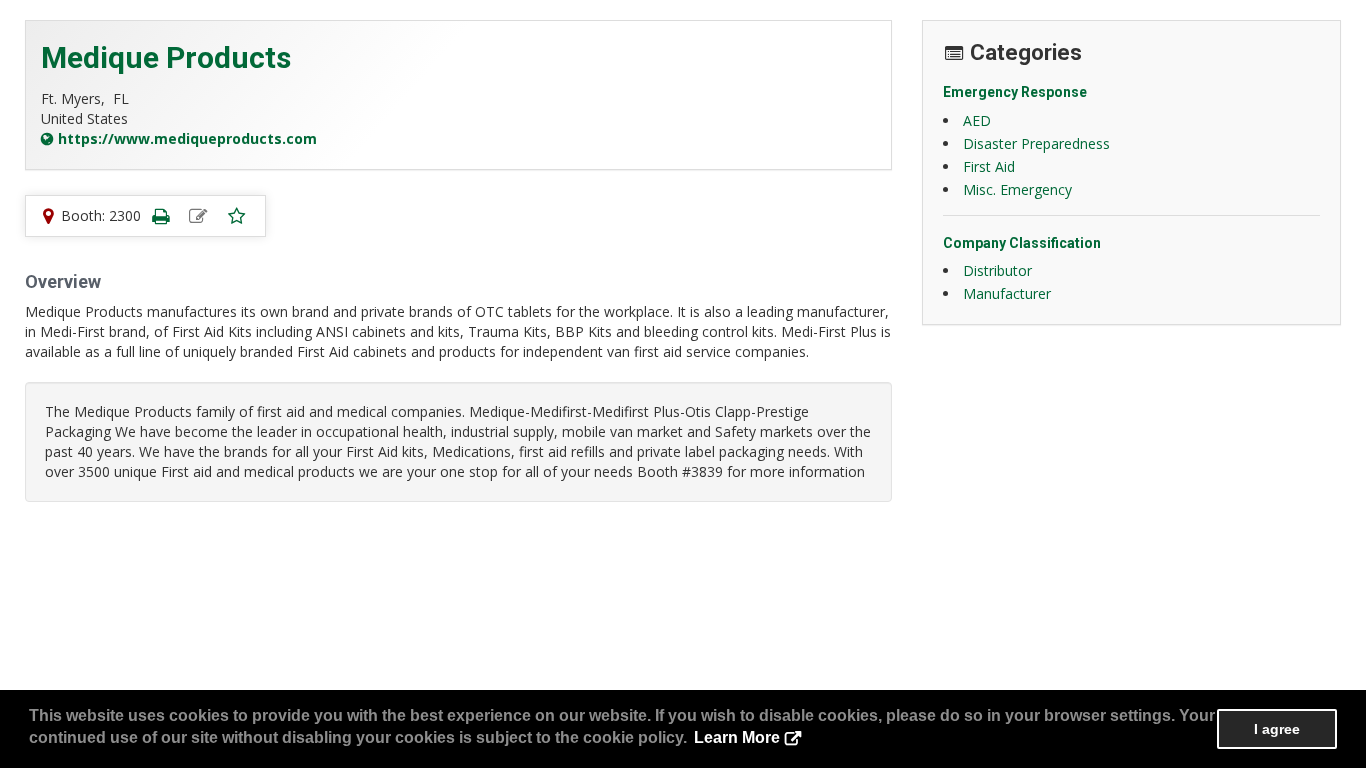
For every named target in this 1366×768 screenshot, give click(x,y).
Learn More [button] (737, 737)
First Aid (989, 166)
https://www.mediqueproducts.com (187, 138)
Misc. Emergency (1017, 189)
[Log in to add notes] (198, 216)
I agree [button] (1277, 729)
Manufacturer (1007, 293)
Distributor (997, 270)
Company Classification (1022, 243)
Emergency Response (1015, 92)
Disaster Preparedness (1036, 143)
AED (977, 120)
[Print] (160, 215)
